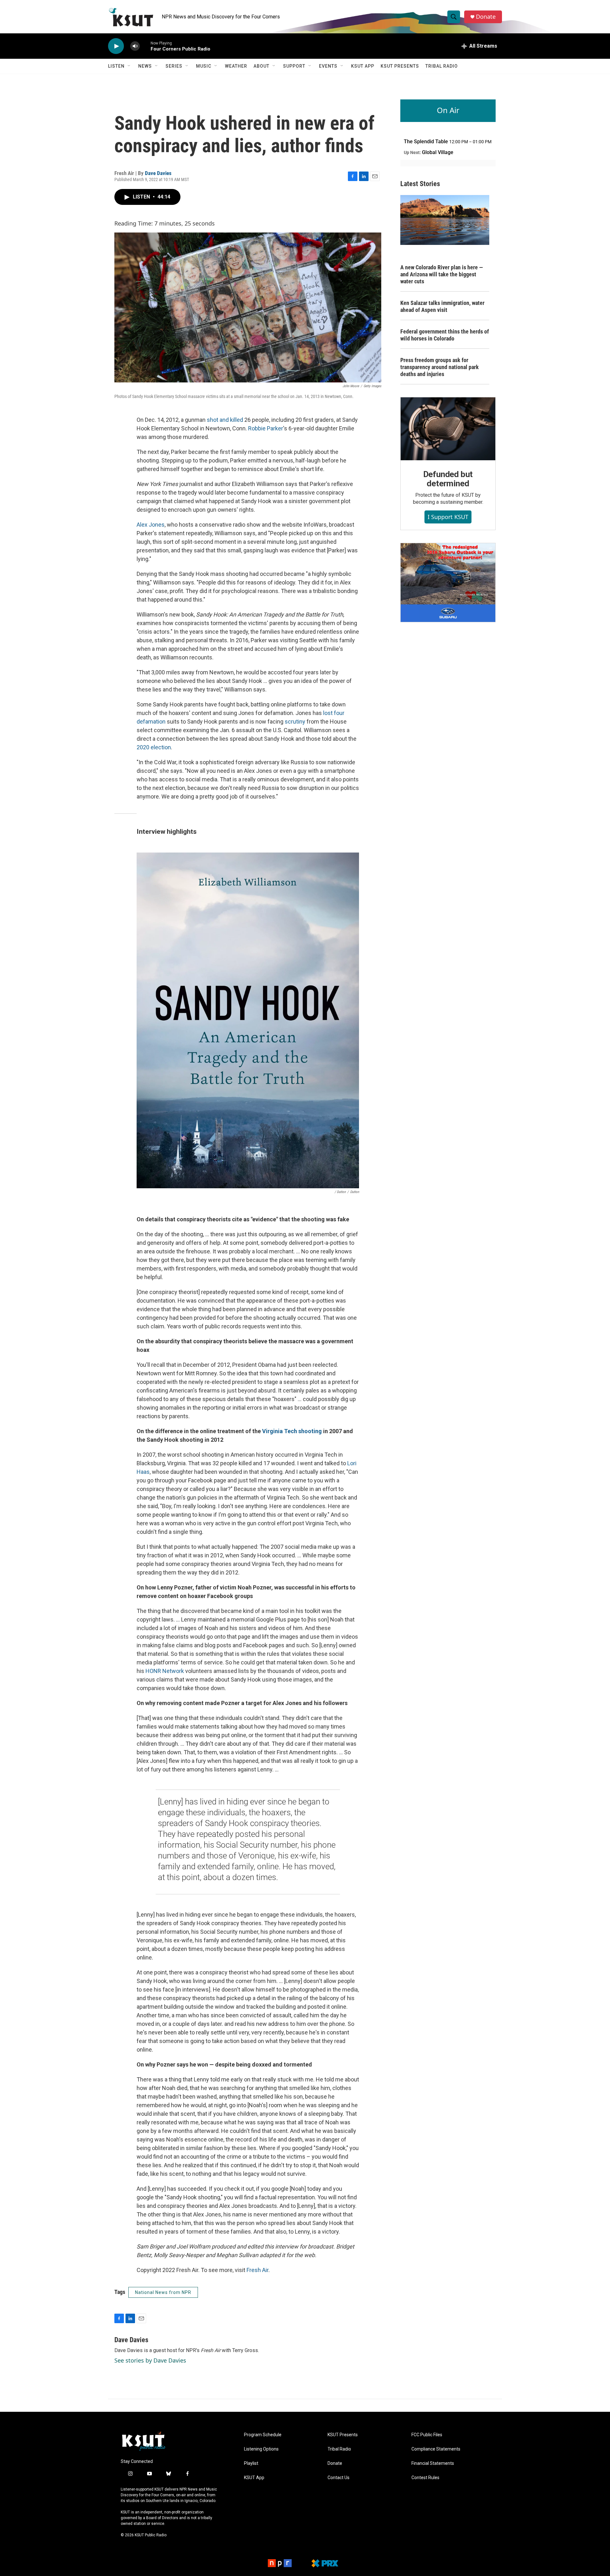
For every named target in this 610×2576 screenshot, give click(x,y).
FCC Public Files (427, 2435)
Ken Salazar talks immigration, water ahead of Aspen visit (442, 306)
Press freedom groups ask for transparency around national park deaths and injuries (440, 367)
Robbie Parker (266, 428)
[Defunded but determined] (448, 429)
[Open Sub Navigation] (129, 66)
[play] (116, 46)
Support (294, 66)
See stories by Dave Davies (150, 2360)
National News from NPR (163, 2292)
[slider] (145, 46)
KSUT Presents (400, 66)
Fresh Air (258, 2270)
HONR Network (165, 1671)
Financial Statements (433, 2463)
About (261, 66)
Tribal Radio (442, 66)
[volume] (135, 46)
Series (174, 66)
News (145, 66)
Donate (486, 17)
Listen (116, 66)
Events (328, 66)
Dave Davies (158, 173)
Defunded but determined (448, 479)
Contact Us (339, 2478)
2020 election (154, 747)
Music (204, 66)
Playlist (251, 2463)
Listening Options (261, 2449)
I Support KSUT (448, 517)
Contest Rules (425, 2478)
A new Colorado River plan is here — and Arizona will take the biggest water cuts (442, 274)
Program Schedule (263, 2435)
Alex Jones (151, 525)
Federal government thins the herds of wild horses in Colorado (445, 335)
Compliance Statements (436, 2449)
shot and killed (225, 420)
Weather (236, 66)
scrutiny (295, 722)
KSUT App (363, 66)
